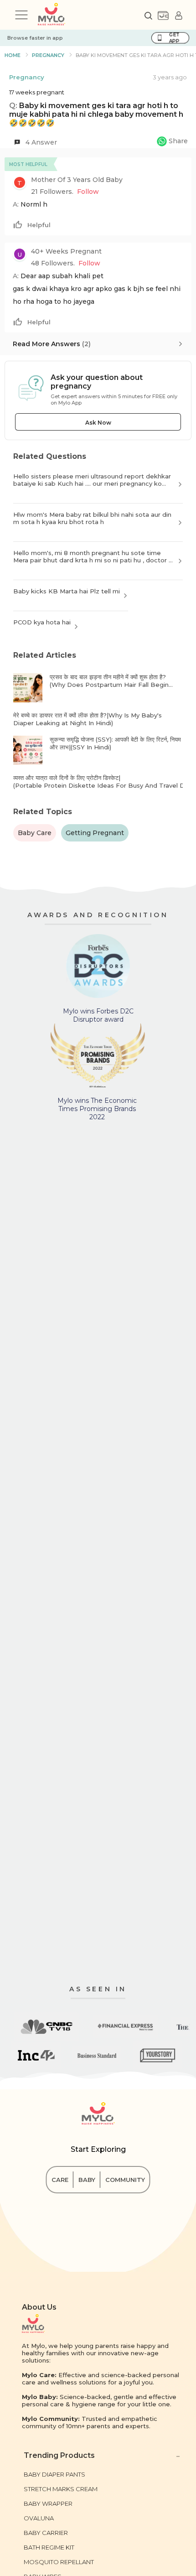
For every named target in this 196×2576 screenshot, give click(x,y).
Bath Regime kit (49, 2547)
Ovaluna (39, 2518)
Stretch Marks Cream (61, 2489)
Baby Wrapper (48, 2503)
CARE (60, 2180)
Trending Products (59, 2455)
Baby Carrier (46, 2533)
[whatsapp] (172, 142)
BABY (87, 2180)
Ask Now (98, 423)
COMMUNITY (125, 2180)
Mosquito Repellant (59, 2562)
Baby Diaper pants (54, 2474)
